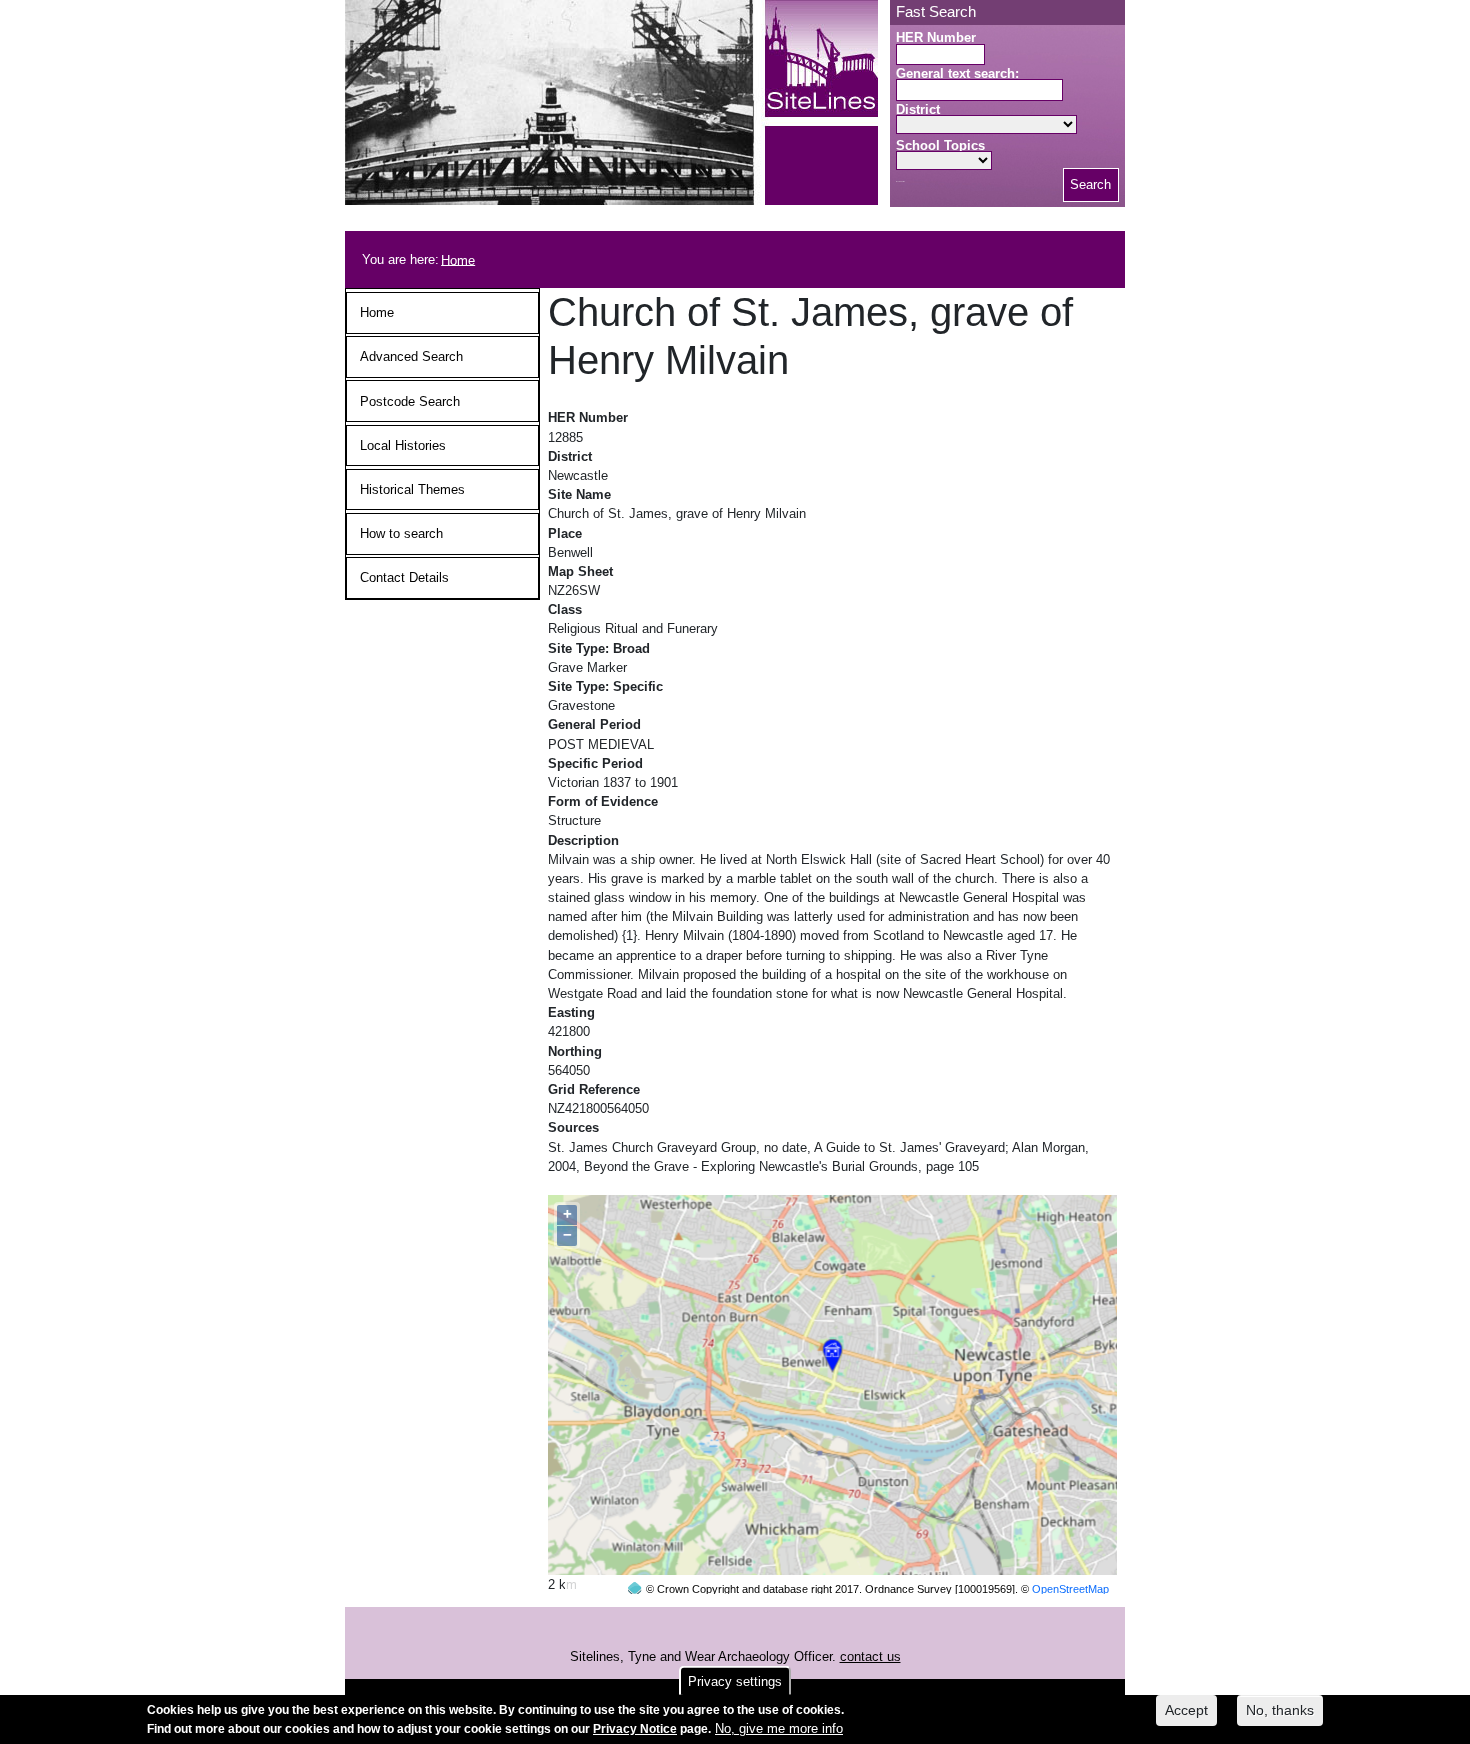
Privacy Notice (635, 1729)
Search (1090, 184)
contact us (870, 1656)
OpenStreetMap (1070, 1589)
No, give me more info (779, 1728)
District (918, 109)
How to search (401, 533)
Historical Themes (412, 489)
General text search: (957, 73)
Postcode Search (410, 401)
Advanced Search (411, 356)
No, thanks (1280, 1710)
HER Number (936, 37)
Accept (1186, 1710)
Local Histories (403, 445)
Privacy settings (735, 1681)
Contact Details (404, 577)
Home (458, 259)
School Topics (940, 145)
